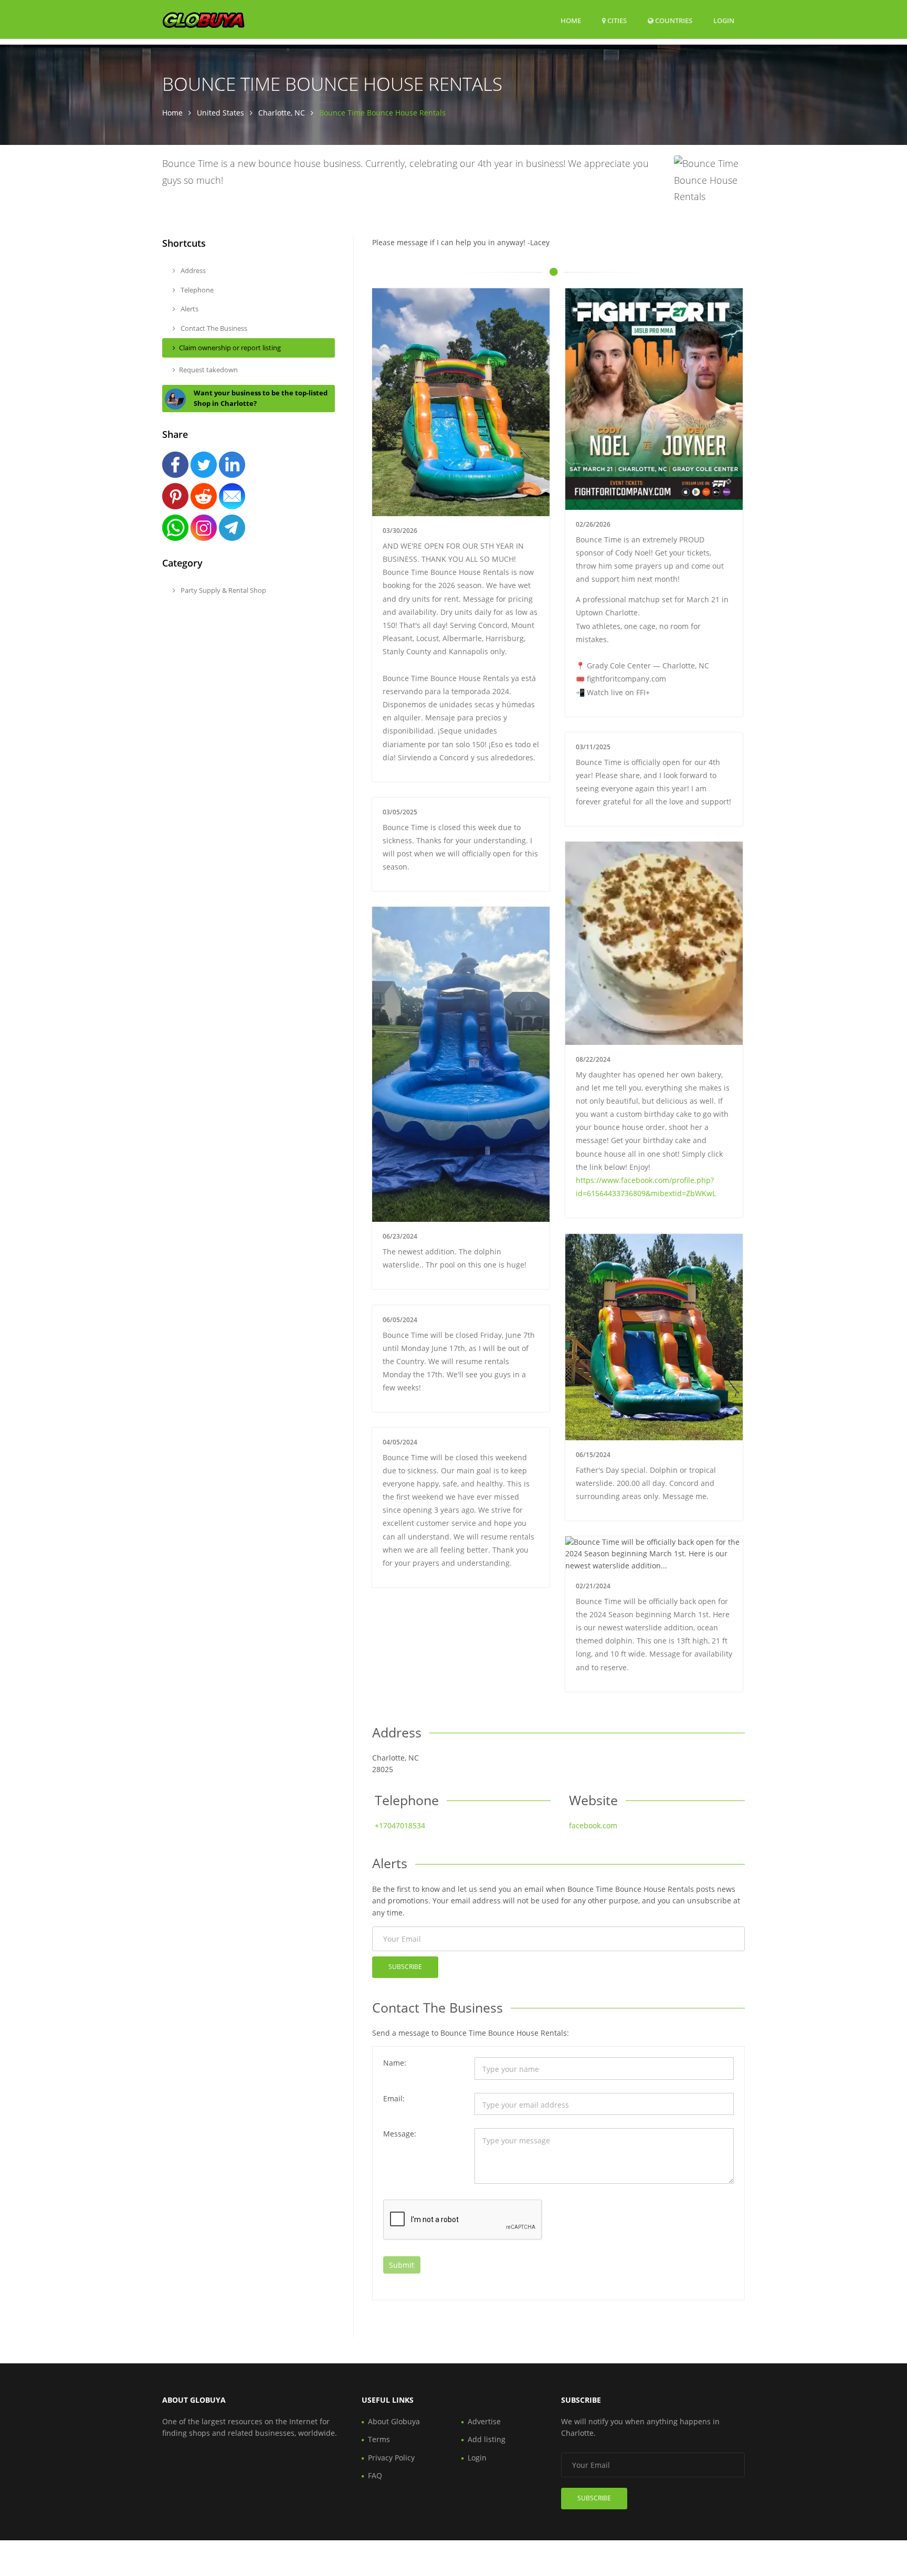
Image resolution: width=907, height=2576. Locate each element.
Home (571, 20)
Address (192, 270)
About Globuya (394, 2421)
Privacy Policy (391, 2458)
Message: (400, 2134)
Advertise (484, 2421)
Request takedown (208, 370)
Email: (394, 2098)
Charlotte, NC (282, 113)
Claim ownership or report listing (230, 348)
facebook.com (593, 1825)
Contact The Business (213, 328)
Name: (395, 2063)
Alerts (189, 309)
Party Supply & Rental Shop (223, 590)
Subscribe (405, 1967)
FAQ (375, 2475)
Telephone (196, 290)
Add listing (487, 2439)
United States (220, 113)
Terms (379, 2439)
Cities (616, 20)
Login (724, 20)
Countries (673, 20)
